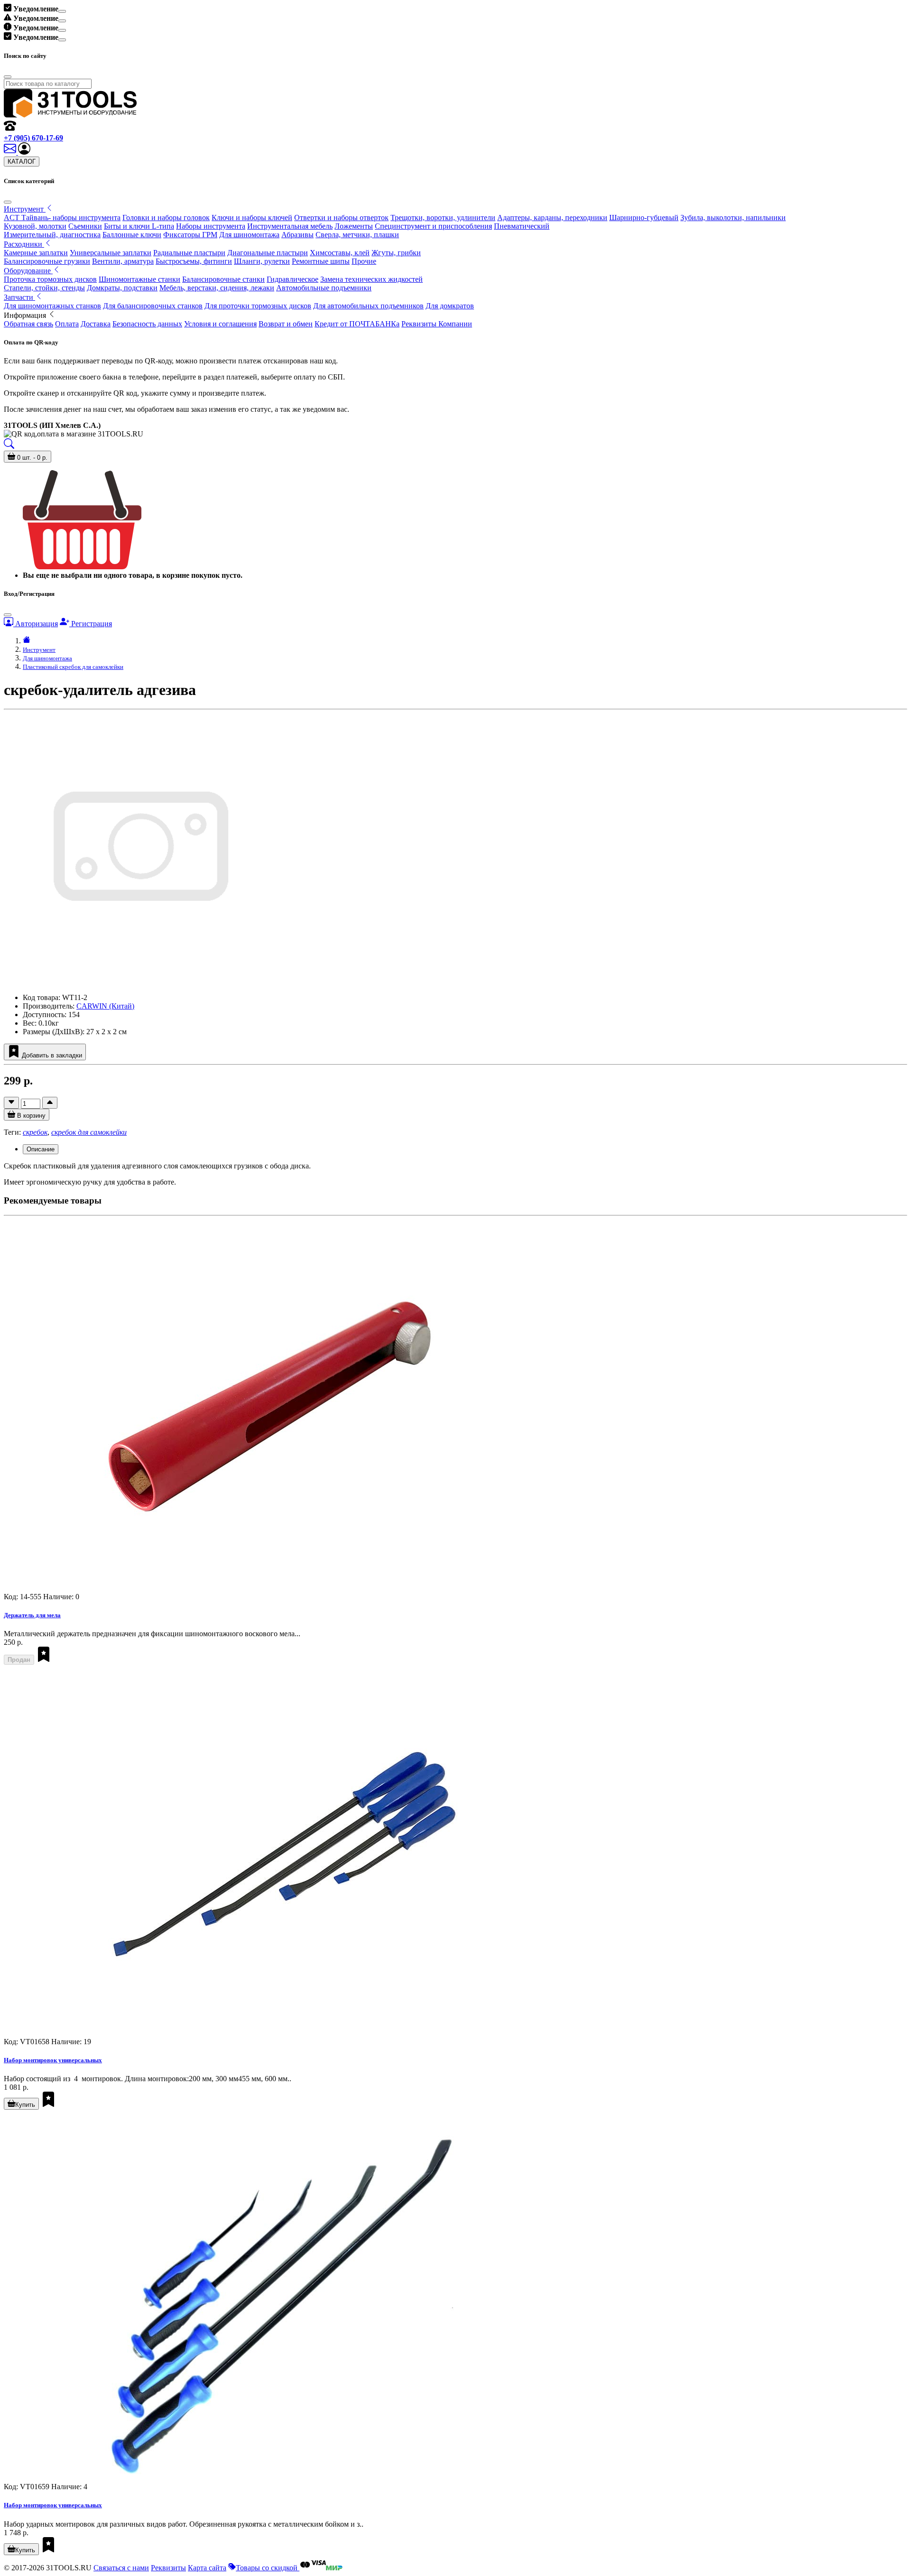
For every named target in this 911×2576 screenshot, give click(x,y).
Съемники (85, 226)
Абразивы (297, 235)
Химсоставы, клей (340, 253)
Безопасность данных (147, 324)
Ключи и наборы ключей (252, 218)
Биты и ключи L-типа (139, 226)
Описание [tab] (41, 1149)
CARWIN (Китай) (105, 1006)
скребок (35, 1132)
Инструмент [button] (25, 209)
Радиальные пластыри (189, 253)
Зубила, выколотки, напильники (733, 218)
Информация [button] (26, 315)
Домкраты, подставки (122, 288)
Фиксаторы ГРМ (190, 235)
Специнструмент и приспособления (433, 226)
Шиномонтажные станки (139, 279)
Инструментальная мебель (290, 226)
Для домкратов (450, 306)
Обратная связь (28, 324)
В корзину (30, 1116)
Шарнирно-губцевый (644, 218)
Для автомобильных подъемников (368, 306)
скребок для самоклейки (89, 1132)
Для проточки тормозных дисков (258, 306)
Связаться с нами (121, 2568)
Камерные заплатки (36, 253)
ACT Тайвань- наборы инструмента (62, 218)
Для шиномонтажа (249, 235)
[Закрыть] (8, 202)
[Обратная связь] (11, 152)
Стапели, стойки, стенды (44, 288)
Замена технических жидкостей (372, 279)
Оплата (67, 324)
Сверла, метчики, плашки (357, 235)
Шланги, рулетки (262, 261)
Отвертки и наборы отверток (341, 218)
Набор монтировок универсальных (53, 2060)
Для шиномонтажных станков (52, 306)
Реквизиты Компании (437, 324)
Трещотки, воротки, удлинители (443, 218)
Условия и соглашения (220, 324)
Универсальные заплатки (111, 253)
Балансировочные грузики (47, 261)
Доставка (96, 324)
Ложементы (354, 226)
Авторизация (36, 624)
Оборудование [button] (28, 271)
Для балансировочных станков (153, 306)
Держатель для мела (32, 1615)
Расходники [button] (24, 244)
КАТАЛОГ (22, 162)
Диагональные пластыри (268, 253)
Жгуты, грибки (396, 253)
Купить (25, 2105)
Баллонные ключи (132, 235)
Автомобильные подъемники (324, 288)
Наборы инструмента (211, 226)
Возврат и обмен (286, 324)
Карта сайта (207, 2568)
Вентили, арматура (123, 261)
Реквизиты (168, 2568)
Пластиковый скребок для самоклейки (73, 667)
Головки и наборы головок (166, 218)
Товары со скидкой (268, 2568)
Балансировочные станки (223, 279)
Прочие (364, 261)
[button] (24, 152)
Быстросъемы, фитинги (194, 261)
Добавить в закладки (51, 1055)
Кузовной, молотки (35, 226)
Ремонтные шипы (321, 261)
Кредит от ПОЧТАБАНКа (357, 324)
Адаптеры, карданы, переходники (552, 218)
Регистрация (91, 624)
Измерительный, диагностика (52, 235)
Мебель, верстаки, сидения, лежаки (217, 288)
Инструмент (39, 650)
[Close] (62, 11)
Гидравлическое (293, 279)
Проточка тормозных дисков (50, 279)
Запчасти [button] (19, 297)
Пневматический (522, 226)
